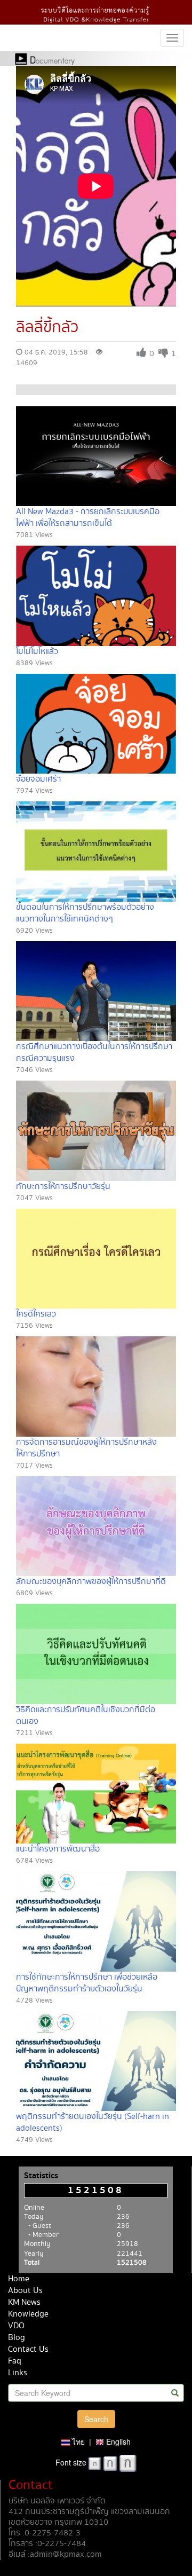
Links (18, 2373)
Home (19, 2279)
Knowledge (28, 2314)
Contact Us (28, 2349)
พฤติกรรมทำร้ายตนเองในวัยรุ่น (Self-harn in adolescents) (93, 2122)
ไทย (77, 2441)
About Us (25, 2291)
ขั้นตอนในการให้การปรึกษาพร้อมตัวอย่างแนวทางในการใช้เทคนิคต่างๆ (85, 913)
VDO (16, 2326)
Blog (17, 2338)
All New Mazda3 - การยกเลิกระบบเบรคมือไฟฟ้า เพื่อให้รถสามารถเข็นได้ (88, 518)
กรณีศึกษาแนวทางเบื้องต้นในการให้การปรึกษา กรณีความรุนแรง (94, 1053)
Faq (15, 2361)
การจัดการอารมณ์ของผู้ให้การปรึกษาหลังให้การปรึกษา (86, 1448)
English (117, 2441)
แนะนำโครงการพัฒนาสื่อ (58, 1849)
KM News (24, 2302)
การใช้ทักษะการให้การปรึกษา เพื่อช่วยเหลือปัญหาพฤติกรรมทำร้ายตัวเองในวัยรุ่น (87, 1983)
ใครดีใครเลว (36, 1314)
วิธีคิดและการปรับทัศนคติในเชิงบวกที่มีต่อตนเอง (86, 1716)
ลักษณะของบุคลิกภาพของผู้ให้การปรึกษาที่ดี (91, 1582)
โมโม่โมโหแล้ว (37, 652)
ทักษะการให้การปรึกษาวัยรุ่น (63, 1187)
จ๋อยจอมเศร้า (38, 779)
